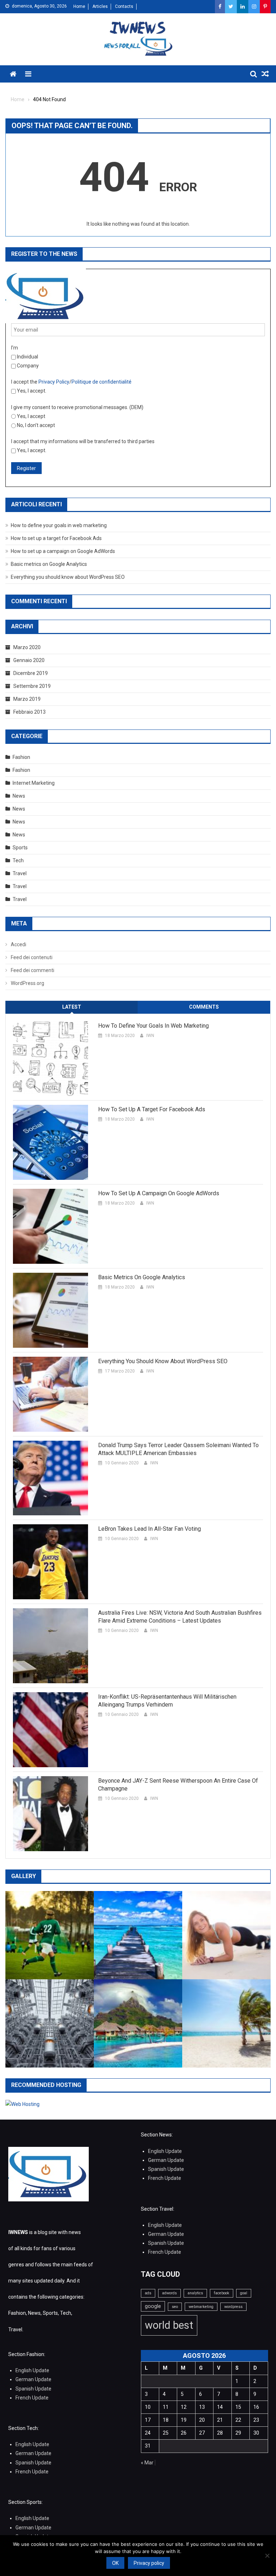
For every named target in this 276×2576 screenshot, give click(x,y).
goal (244, 2293)
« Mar (147, 2463)
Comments (204, 1007)
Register (26, 468)
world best (169, 2325)
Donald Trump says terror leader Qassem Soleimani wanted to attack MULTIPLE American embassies (178, 1449)
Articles (100, 6)
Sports (20, 848)
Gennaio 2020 (29, 660)
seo (175, 2307)
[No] (267, 2556)
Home (79, 6)
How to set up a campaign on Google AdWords (63, 551)
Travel (20, 873)
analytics (195, 2293)
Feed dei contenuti (32, 957)
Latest (72, 1007)
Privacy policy (149, 2563)
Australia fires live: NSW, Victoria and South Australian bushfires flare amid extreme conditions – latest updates (180, 1617)
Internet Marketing (34, 783)
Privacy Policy (54, 382)
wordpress (233, 2307)
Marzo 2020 (27, 647)
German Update (166, 2160)
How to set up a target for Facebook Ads (56, 538)
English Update (165, 2151)
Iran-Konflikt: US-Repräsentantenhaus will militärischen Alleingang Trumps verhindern (167, 1701)
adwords (169, 2293)
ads (148, 2293)
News (19, 796)
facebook (222, 2293)
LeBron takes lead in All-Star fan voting (149, 1529)
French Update (165, 2178)
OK (115, 2563)
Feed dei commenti (33, 970)
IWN (150, 1036)
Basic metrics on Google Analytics (49, 564)
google (153, 2306)
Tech (18, 860)
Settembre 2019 (32, 686)
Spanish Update (166, 2169)
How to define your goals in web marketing (59, 525)
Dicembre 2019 (31, 673)
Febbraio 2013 (29, 712)
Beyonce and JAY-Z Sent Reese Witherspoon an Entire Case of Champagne (178, 1785)
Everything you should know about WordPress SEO (68, 577)
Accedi (19, 944)
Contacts (124, 6)
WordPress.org (27, 983)
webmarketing (201, 2307)
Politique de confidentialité (102, 382)
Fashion (21, 757)
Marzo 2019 (27, 699)
